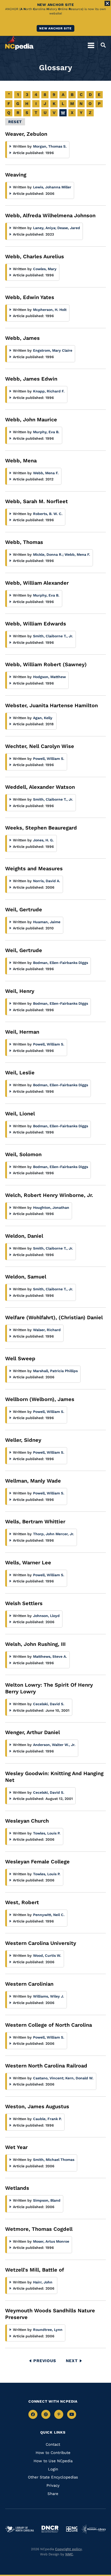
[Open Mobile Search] (102, 45)
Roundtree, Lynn (48, 2330)
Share (53, 2494)
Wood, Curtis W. (47, 1955)
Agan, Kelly (43, 718)
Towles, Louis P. (47, 1833)
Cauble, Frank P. (47, 2119)
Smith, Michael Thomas (54, 2160)
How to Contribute (53, 2453)
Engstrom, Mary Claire (53, 350)
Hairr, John (43, 2282)
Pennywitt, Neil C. (49, 1915)
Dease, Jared (69, 228)
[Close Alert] (107, 3)
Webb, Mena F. (46, 473)
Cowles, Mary (45, 269)
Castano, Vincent (49, 2078)
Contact (53, 2444)
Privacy (53, 2485)
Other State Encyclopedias (53, 2477)
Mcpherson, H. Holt (50, 310)
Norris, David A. (47, 881)
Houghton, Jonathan (51, 1208)
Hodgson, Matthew (49, 677)
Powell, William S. (49, 759)
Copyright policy (68, 2549)
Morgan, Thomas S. (50, 146)
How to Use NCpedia (53, 2461)
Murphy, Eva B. (46, 432)
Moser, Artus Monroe (51, 2241)
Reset (15, 122)
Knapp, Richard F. (49, 391)
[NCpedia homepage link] (19, 43)
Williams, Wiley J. (49, 1996)
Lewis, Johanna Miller (52, 187)
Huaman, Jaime (47, 922)
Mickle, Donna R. (48, 554)
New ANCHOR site (55, 28)
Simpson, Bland (47, 2200)
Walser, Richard (47, 1330)
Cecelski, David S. (49, 1704)
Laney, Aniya (45, 228)
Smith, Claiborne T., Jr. (53, 636)
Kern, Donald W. (79, 2078)
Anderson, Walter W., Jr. (54, 1745)
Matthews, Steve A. (50, 1656)
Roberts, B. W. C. (48, 514)
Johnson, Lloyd (46, 1616)
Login (53, 2469)
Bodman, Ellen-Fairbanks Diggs (61, 963)
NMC (69, 2554)
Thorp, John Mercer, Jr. (54, 1534)
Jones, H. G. (43, 840)
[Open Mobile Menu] (91, 45)
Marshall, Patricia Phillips (55, 1371)
